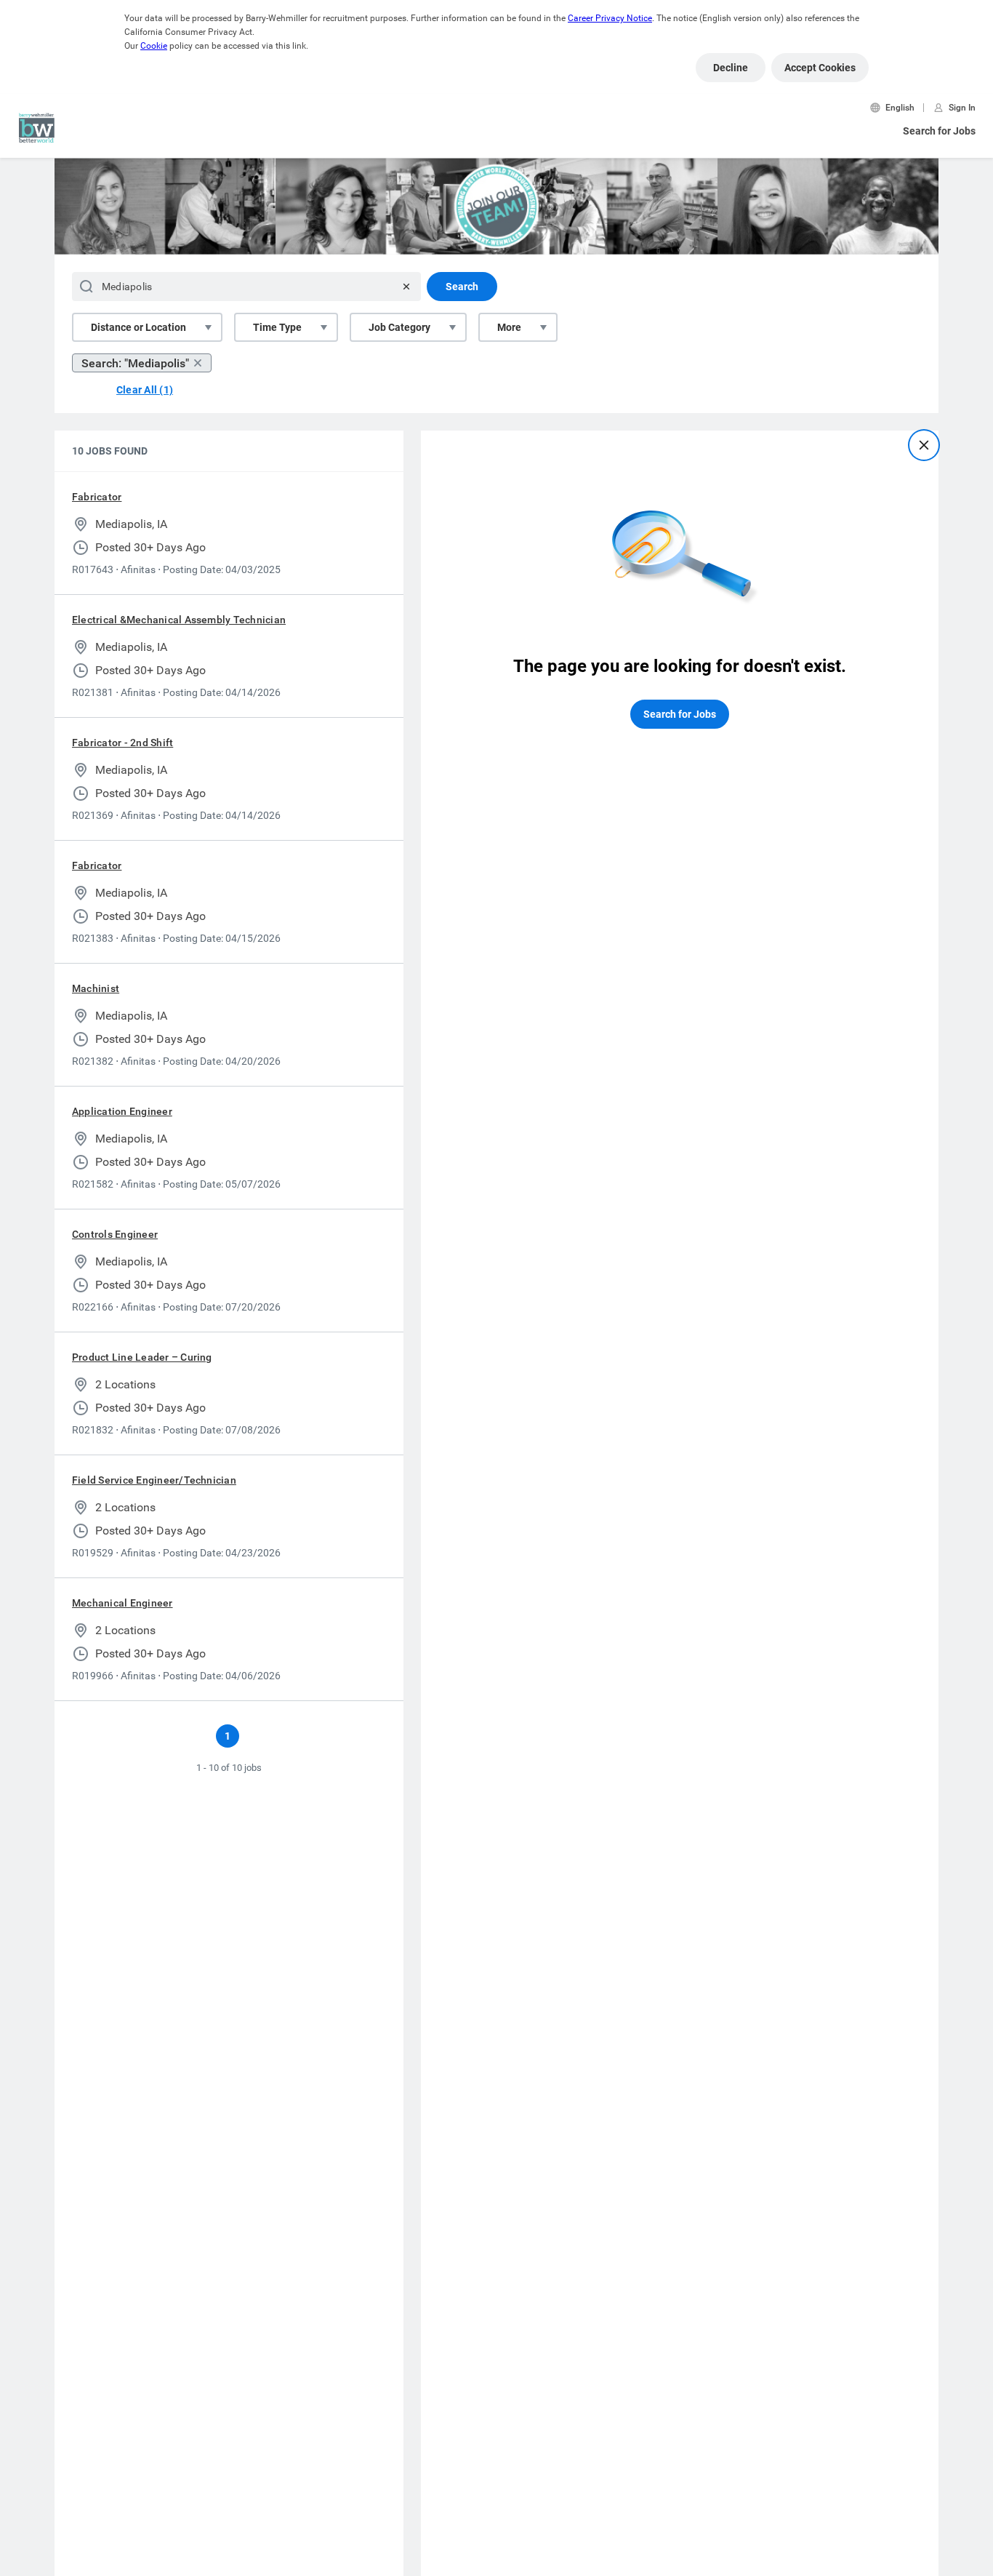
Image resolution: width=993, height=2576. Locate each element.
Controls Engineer (115, 1234)
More (509, 327)
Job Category (399, 327)
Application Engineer (122, 1111)
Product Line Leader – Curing (142, 1357)
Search (462, 287)
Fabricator (97, 497)
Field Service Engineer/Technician (154, 1480)
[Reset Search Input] (406, 287)
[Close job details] (924, 445)
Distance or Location (138, 327)
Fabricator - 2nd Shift (122, 743)
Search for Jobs (939, 131)
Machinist (96, 988)
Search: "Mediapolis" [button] (135, 363)
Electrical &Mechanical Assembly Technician (179, 620)
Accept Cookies (820, 68)
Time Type (277, 327)
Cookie (154, 46)
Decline (731, 68)
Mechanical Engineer (122, 1603)
